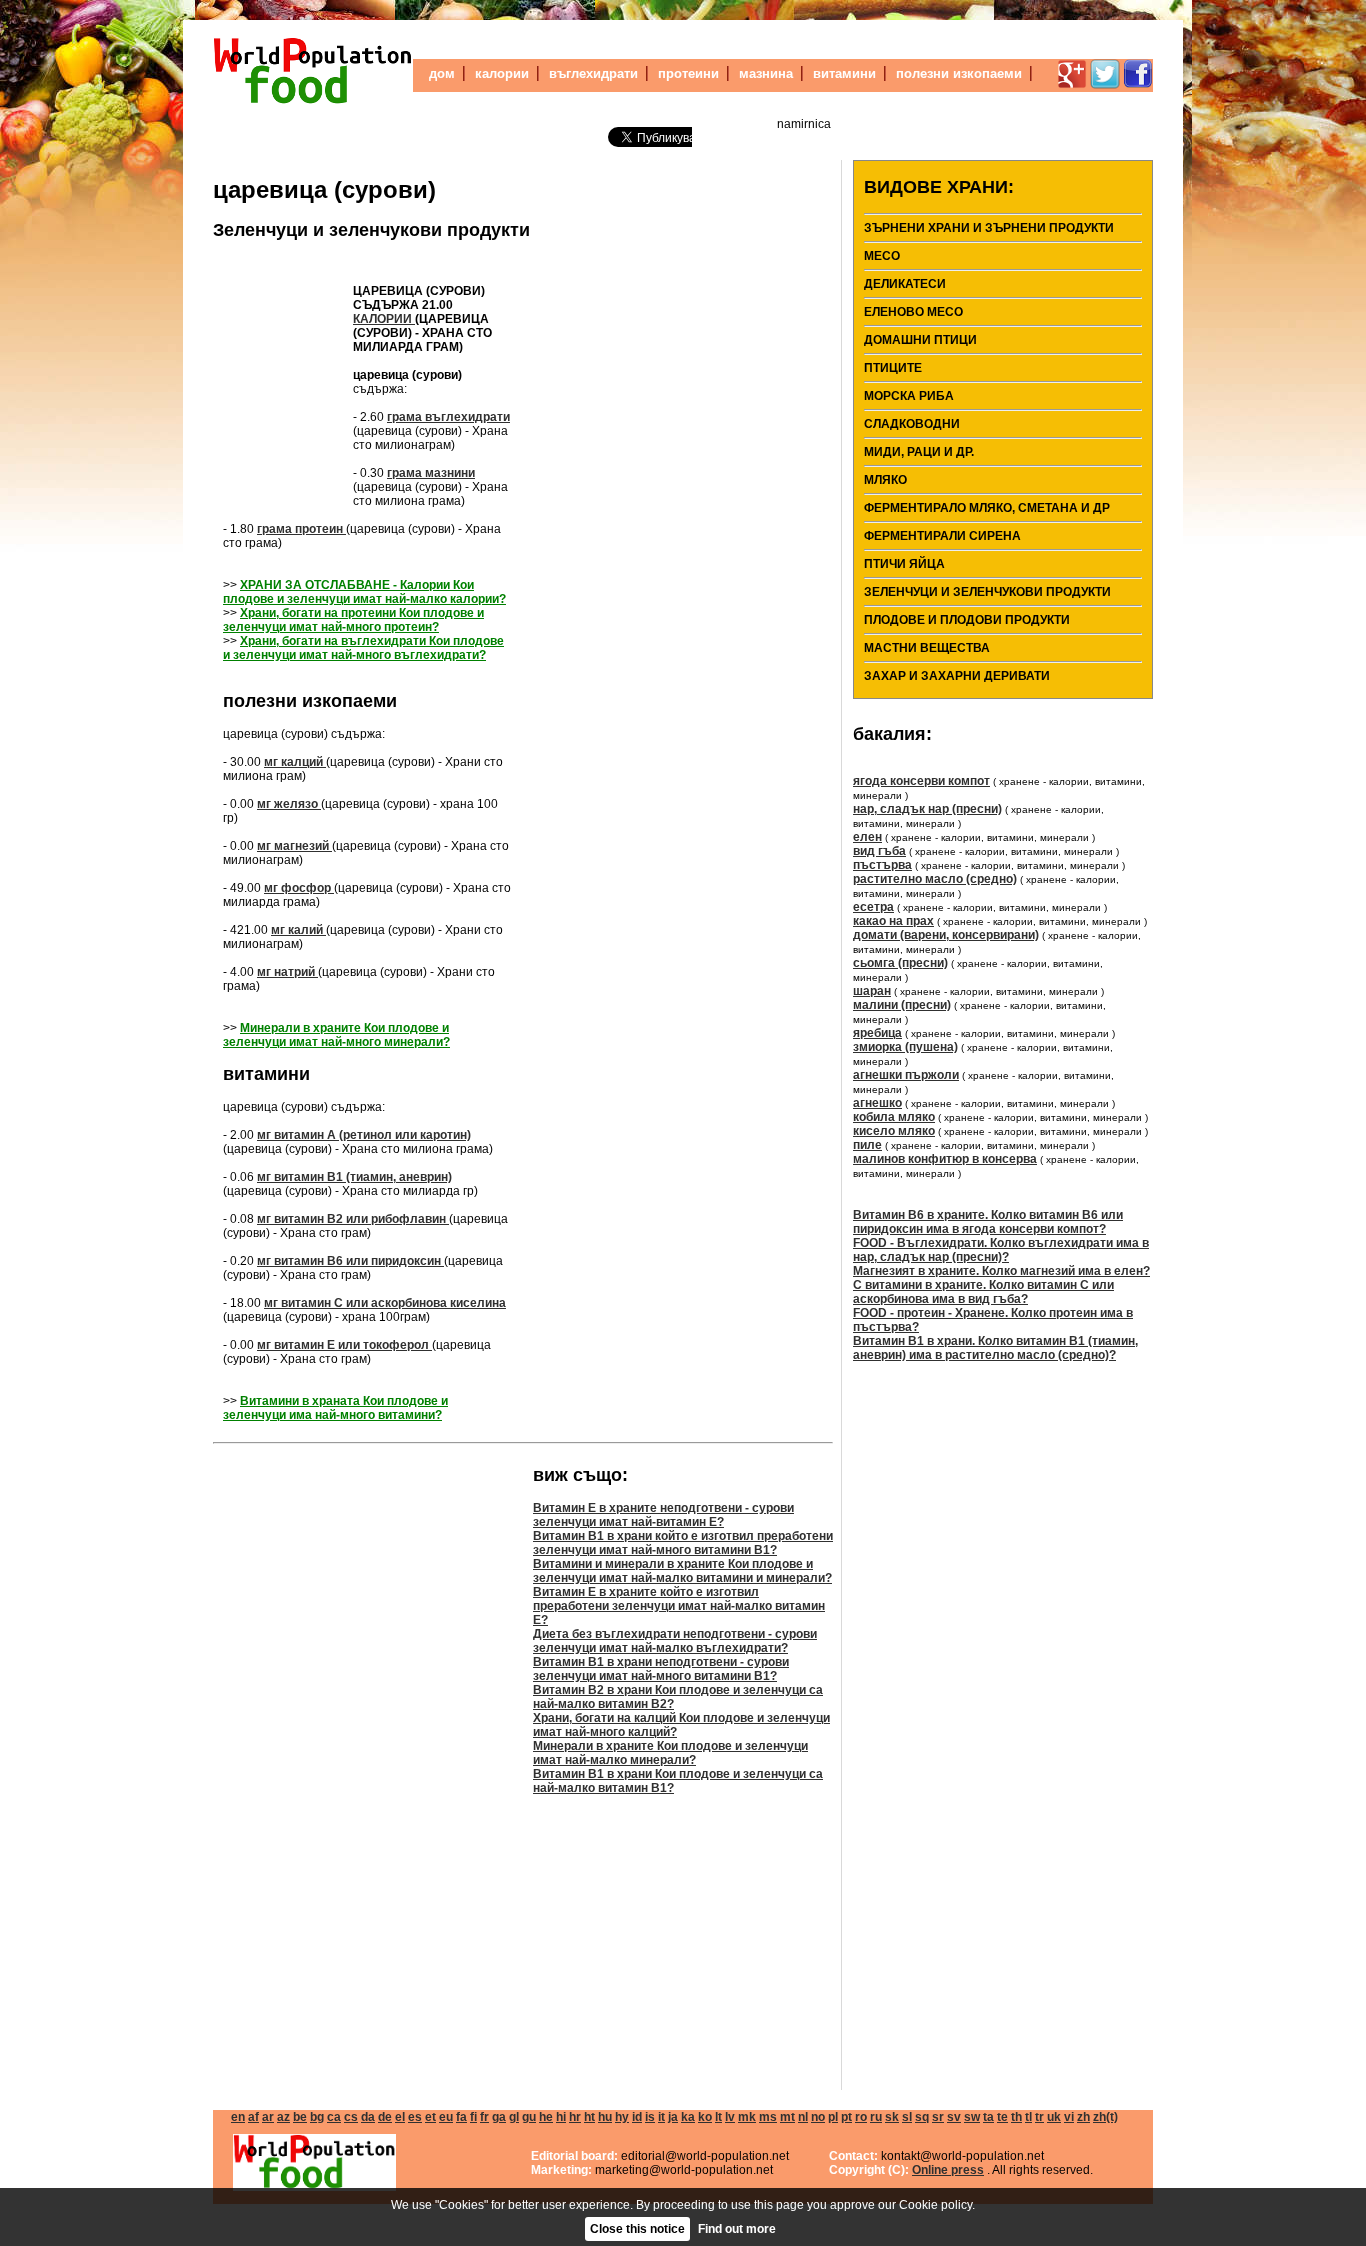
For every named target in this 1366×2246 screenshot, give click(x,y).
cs (351, 2117)
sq (922, 2117)
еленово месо (913, 312)
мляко (885, 480)
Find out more (737, 2229)
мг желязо (289, 804)
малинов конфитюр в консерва (945, 1159)
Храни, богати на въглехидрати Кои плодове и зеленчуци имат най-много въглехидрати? (363, 648)
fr (484, 2117)
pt (846, 2117)
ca (334, 2117)
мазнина (766, 73)
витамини (844, 73)
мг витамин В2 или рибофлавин (353, 1219)
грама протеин (301, 529)
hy (622, 2117)
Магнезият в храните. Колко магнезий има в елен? (1001, 1271)
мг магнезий (294, 846)
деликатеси (905, 284)
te (1002, 2117)
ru (876, 2117)
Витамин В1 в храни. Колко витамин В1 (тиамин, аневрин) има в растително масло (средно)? (995, 1348)
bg (317, 2117)
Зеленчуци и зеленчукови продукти (371, 230)
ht (589, 2117)
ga (499, 2117)
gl (514, 2117)
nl (803, 2117)
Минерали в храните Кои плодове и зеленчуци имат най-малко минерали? (670, 1753)
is (650, 2117)
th (1016, 2117)
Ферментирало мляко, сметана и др (987, 508)
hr (575, 2117)
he (546, 2117)
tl (1028, 2117)
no (818, 2117)
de (385, 2117)
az (283, 2117)
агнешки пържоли (906, 1075)
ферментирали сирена (942, 536)
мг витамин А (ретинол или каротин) (364, 1135)
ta (988, 2117)
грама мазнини (431, 473)
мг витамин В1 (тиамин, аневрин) (354, 1177)
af (253, 2117)
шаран (872, 991)
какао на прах (893, 921)
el (400, 2117)
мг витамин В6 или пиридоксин (350, 1261)
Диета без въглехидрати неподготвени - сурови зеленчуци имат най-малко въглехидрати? (675, 1641)
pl (833, 2117)
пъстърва (882, 865)
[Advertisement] (283, 376)
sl (907, 2117)
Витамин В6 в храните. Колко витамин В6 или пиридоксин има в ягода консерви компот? (988, 1222)
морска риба (909, 396)
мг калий (298, 930)
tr (1039, 2117)
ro (861, 2117)
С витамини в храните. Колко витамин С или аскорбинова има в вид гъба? (983, 1292)
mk (747, 2117)
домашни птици (920, 340)
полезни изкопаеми (959, 73)
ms (768, 2117)
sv (954, 2117)
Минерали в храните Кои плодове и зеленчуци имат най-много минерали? (336, 1035)
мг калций (295, 762)
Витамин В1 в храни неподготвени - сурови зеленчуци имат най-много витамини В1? (661, 1669)
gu (529, 2117)
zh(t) (1105, 2117)
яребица (877, 1033)
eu (446, 2117)
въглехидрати (593, 73)
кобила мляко (894, 1117)
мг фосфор (299, 888)
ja (673, 2117)
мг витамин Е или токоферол (344, 1345)
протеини (688, 73)
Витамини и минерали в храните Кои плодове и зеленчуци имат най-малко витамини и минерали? (682, 1571)
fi (473, 2117)
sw (972, 2117)
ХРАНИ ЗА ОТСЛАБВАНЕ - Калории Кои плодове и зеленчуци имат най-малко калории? (364, 592)
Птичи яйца (904, 564)
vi (1069, 2117)
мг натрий (287, 972)
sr (938, 2117)
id (637, 2117)
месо (882, 256)
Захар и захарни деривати (957, 676)
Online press (948, 2170)
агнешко (877, 1103)
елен (867, 837)
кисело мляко (894, 1131)
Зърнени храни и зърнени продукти (989, 228)
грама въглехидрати (448, 417)
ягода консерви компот (921, 781)
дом (442, 73)
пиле (867, 1145)
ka (688, 2117)
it (661, 2117)
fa (461, 2117)
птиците (893, 368)
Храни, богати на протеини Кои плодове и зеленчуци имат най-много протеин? (353, 620)
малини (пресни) (902, 1005)
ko (705, 2117)
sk (892, 2117)
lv (730, 2117)
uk (1054, 2117)
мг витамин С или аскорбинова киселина (385, 1303)
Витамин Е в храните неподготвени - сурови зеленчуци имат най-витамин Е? (663, 1515)
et (430, 2117)
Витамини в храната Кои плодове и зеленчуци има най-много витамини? (335, 1408)
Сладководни (912, 424)
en (238, 2117)
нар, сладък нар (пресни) (927, 809)
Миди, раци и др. (919, 452)
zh (1083, 2117)
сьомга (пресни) (900, 963)
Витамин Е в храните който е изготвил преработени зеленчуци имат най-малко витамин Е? (679, 1606)
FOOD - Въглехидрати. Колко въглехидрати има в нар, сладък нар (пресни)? (1001, 1250)
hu (605, 2117)
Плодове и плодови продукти (967, 620)
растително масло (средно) (935, 879)
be (300, 2117)
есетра (873, 907)
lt (718, 2117)
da (368, 2117)
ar (268, 2117)
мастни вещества (927, 648)
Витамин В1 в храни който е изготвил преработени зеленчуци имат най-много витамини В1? (683, 1543)
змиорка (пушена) (905, 1047)
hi (561, 2117)
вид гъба (879, 851)
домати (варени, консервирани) (946, 935)
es (415, 2117)
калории (502, 73)
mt (787, 2117)
